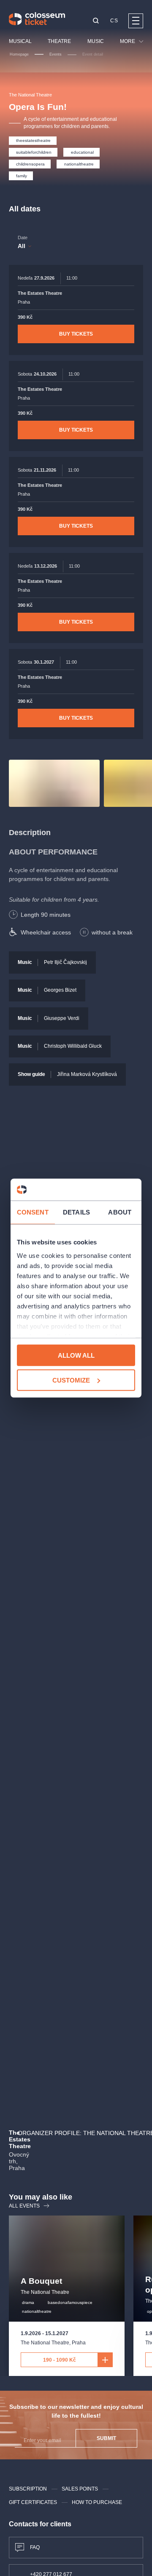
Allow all (76, 1355)
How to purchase (97, 2502)
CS (114, 21)
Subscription (28, 2489)
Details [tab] (76, 1212)
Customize (71, 1380)
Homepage (19, 54)
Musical (20, 41)
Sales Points (80, 2489)
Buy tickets (76, 334)
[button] (96, 21)
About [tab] (120, 1212)
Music (96, 41)
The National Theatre (30, 95)
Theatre (59, 41)
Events (56, 54)
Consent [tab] (33, 1212)
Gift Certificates (33, 2502)
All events (24, 2206)
